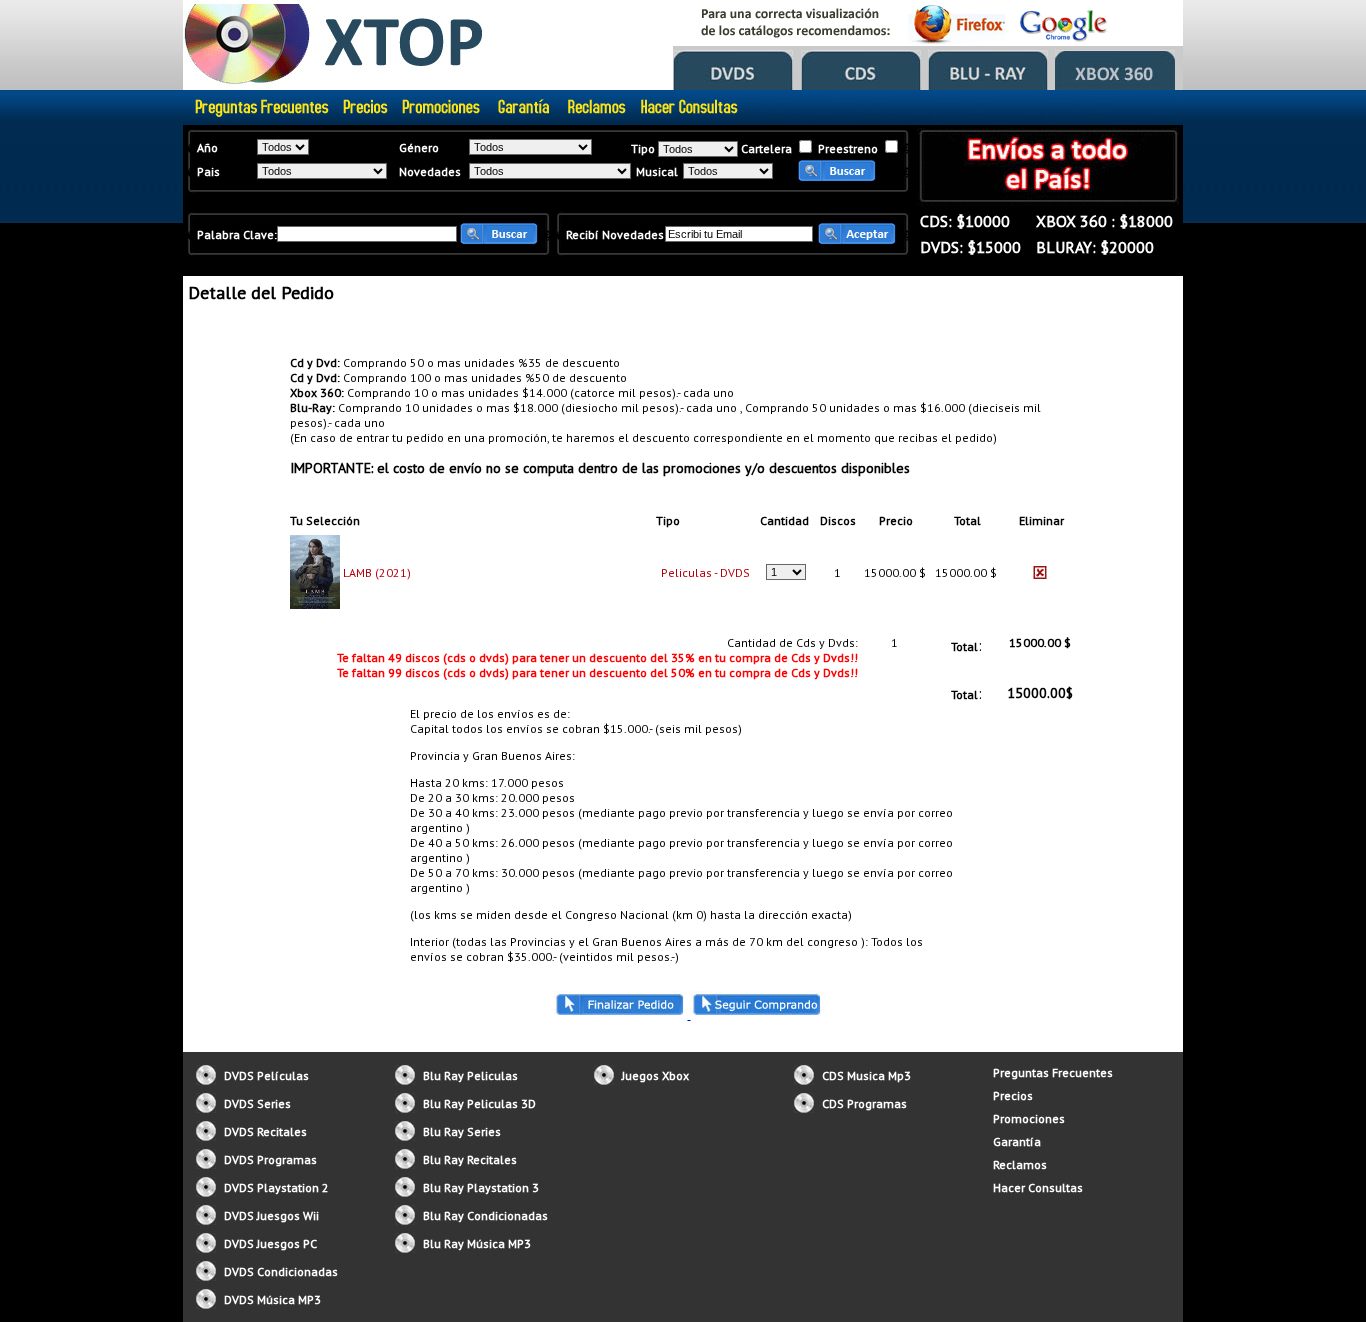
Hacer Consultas (1038, 1187)
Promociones (1029, 1118)
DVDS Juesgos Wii (271, 1215)
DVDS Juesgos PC (270, 1243)
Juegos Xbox (655, 1075)
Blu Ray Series (462, 1131)
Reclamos (1020, 1164)
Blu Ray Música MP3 (477, 1243)
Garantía (1017, 1141)
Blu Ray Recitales (470, 1159)
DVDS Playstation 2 (276, 1187)
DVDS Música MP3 (272, 1299)
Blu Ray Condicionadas (485, 1215)
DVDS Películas (266, 1075)
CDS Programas (864, 1103)
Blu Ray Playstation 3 (481, 1187)
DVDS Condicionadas (281, 1271)
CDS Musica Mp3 (866, 1075)
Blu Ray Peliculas (470, 1075)
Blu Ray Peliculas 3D (479, 1103)
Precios (1013, 1095)
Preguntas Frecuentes (1053, 1072)
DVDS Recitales (265, 1131)
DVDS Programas (270, 1159)
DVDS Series (257, 1103)
